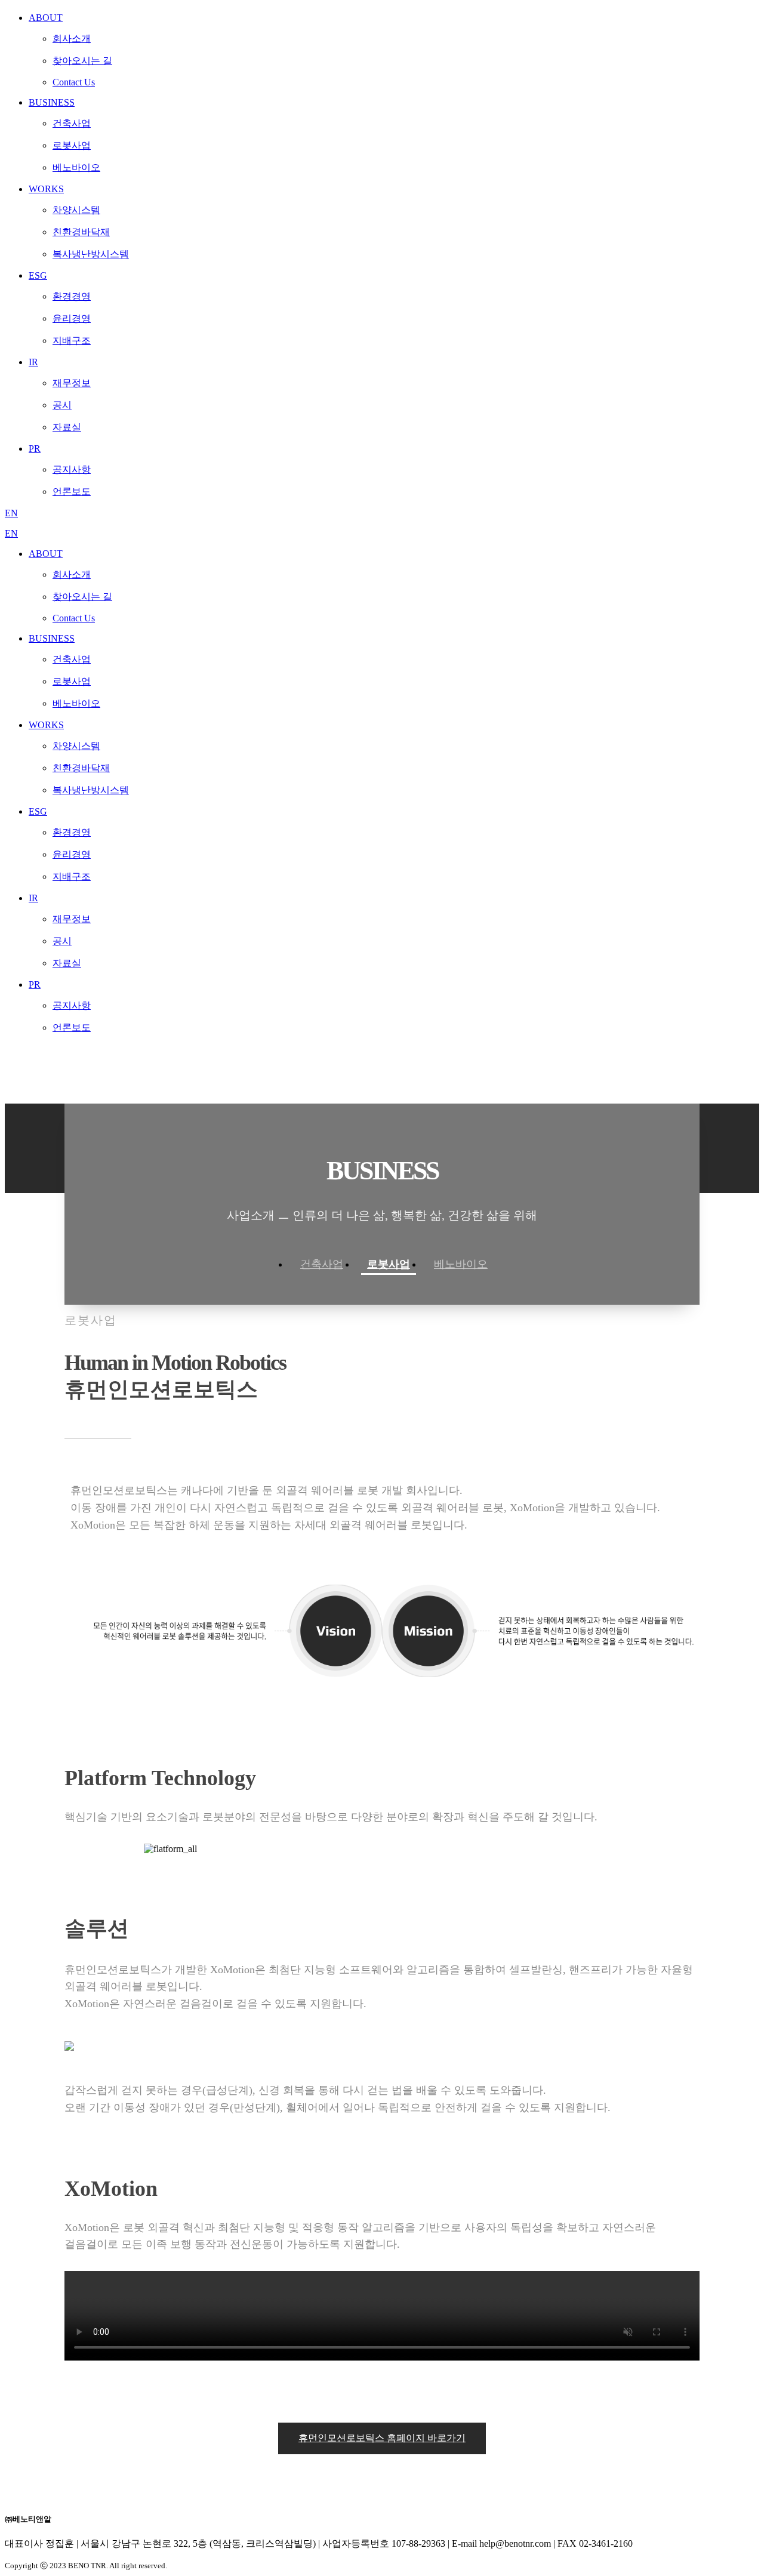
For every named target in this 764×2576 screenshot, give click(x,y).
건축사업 (322, 1264)
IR (33, 898)
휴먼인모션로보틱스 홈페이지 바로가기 (382, 2438)
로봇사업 (389, 1264)
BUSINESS (52, 638)
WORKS (46, 725)
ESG (38, 811)
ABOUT (46, 554)
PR (35, 985)
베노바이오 (461, 1264)
